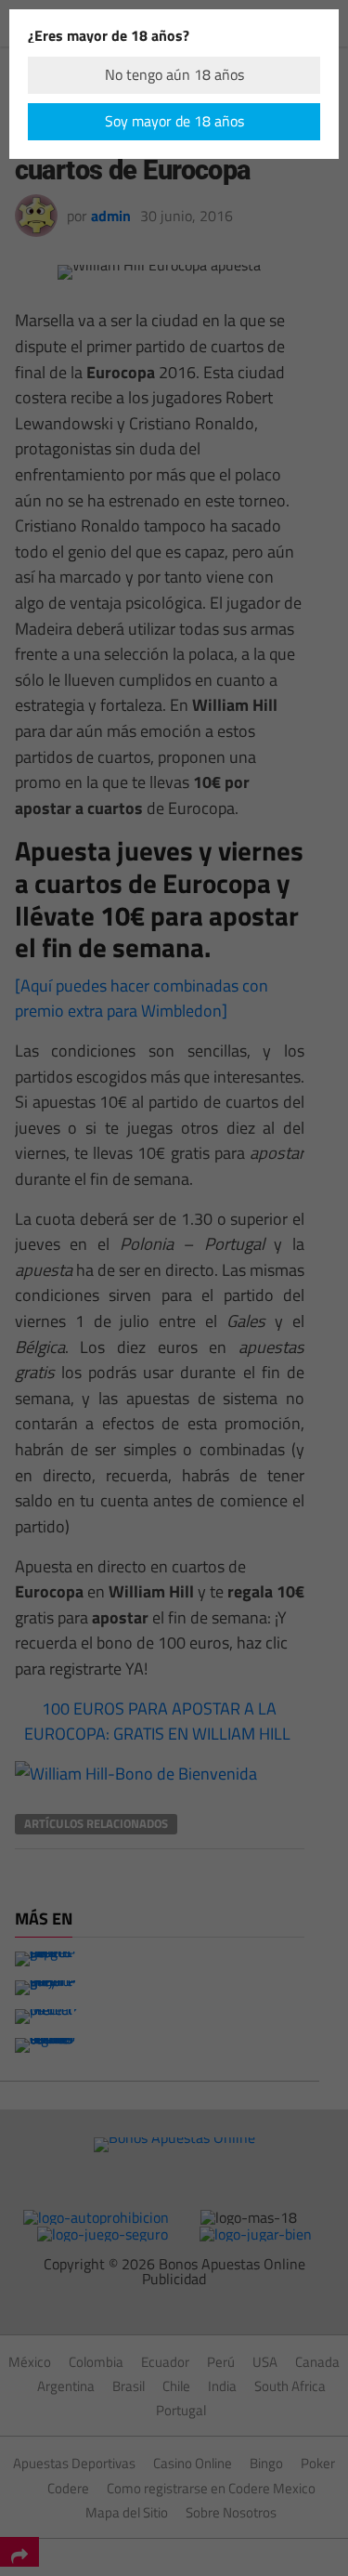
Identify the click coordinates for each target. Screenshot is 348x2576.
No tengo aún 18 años (174, 74)
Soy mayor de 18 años (174, 121)
